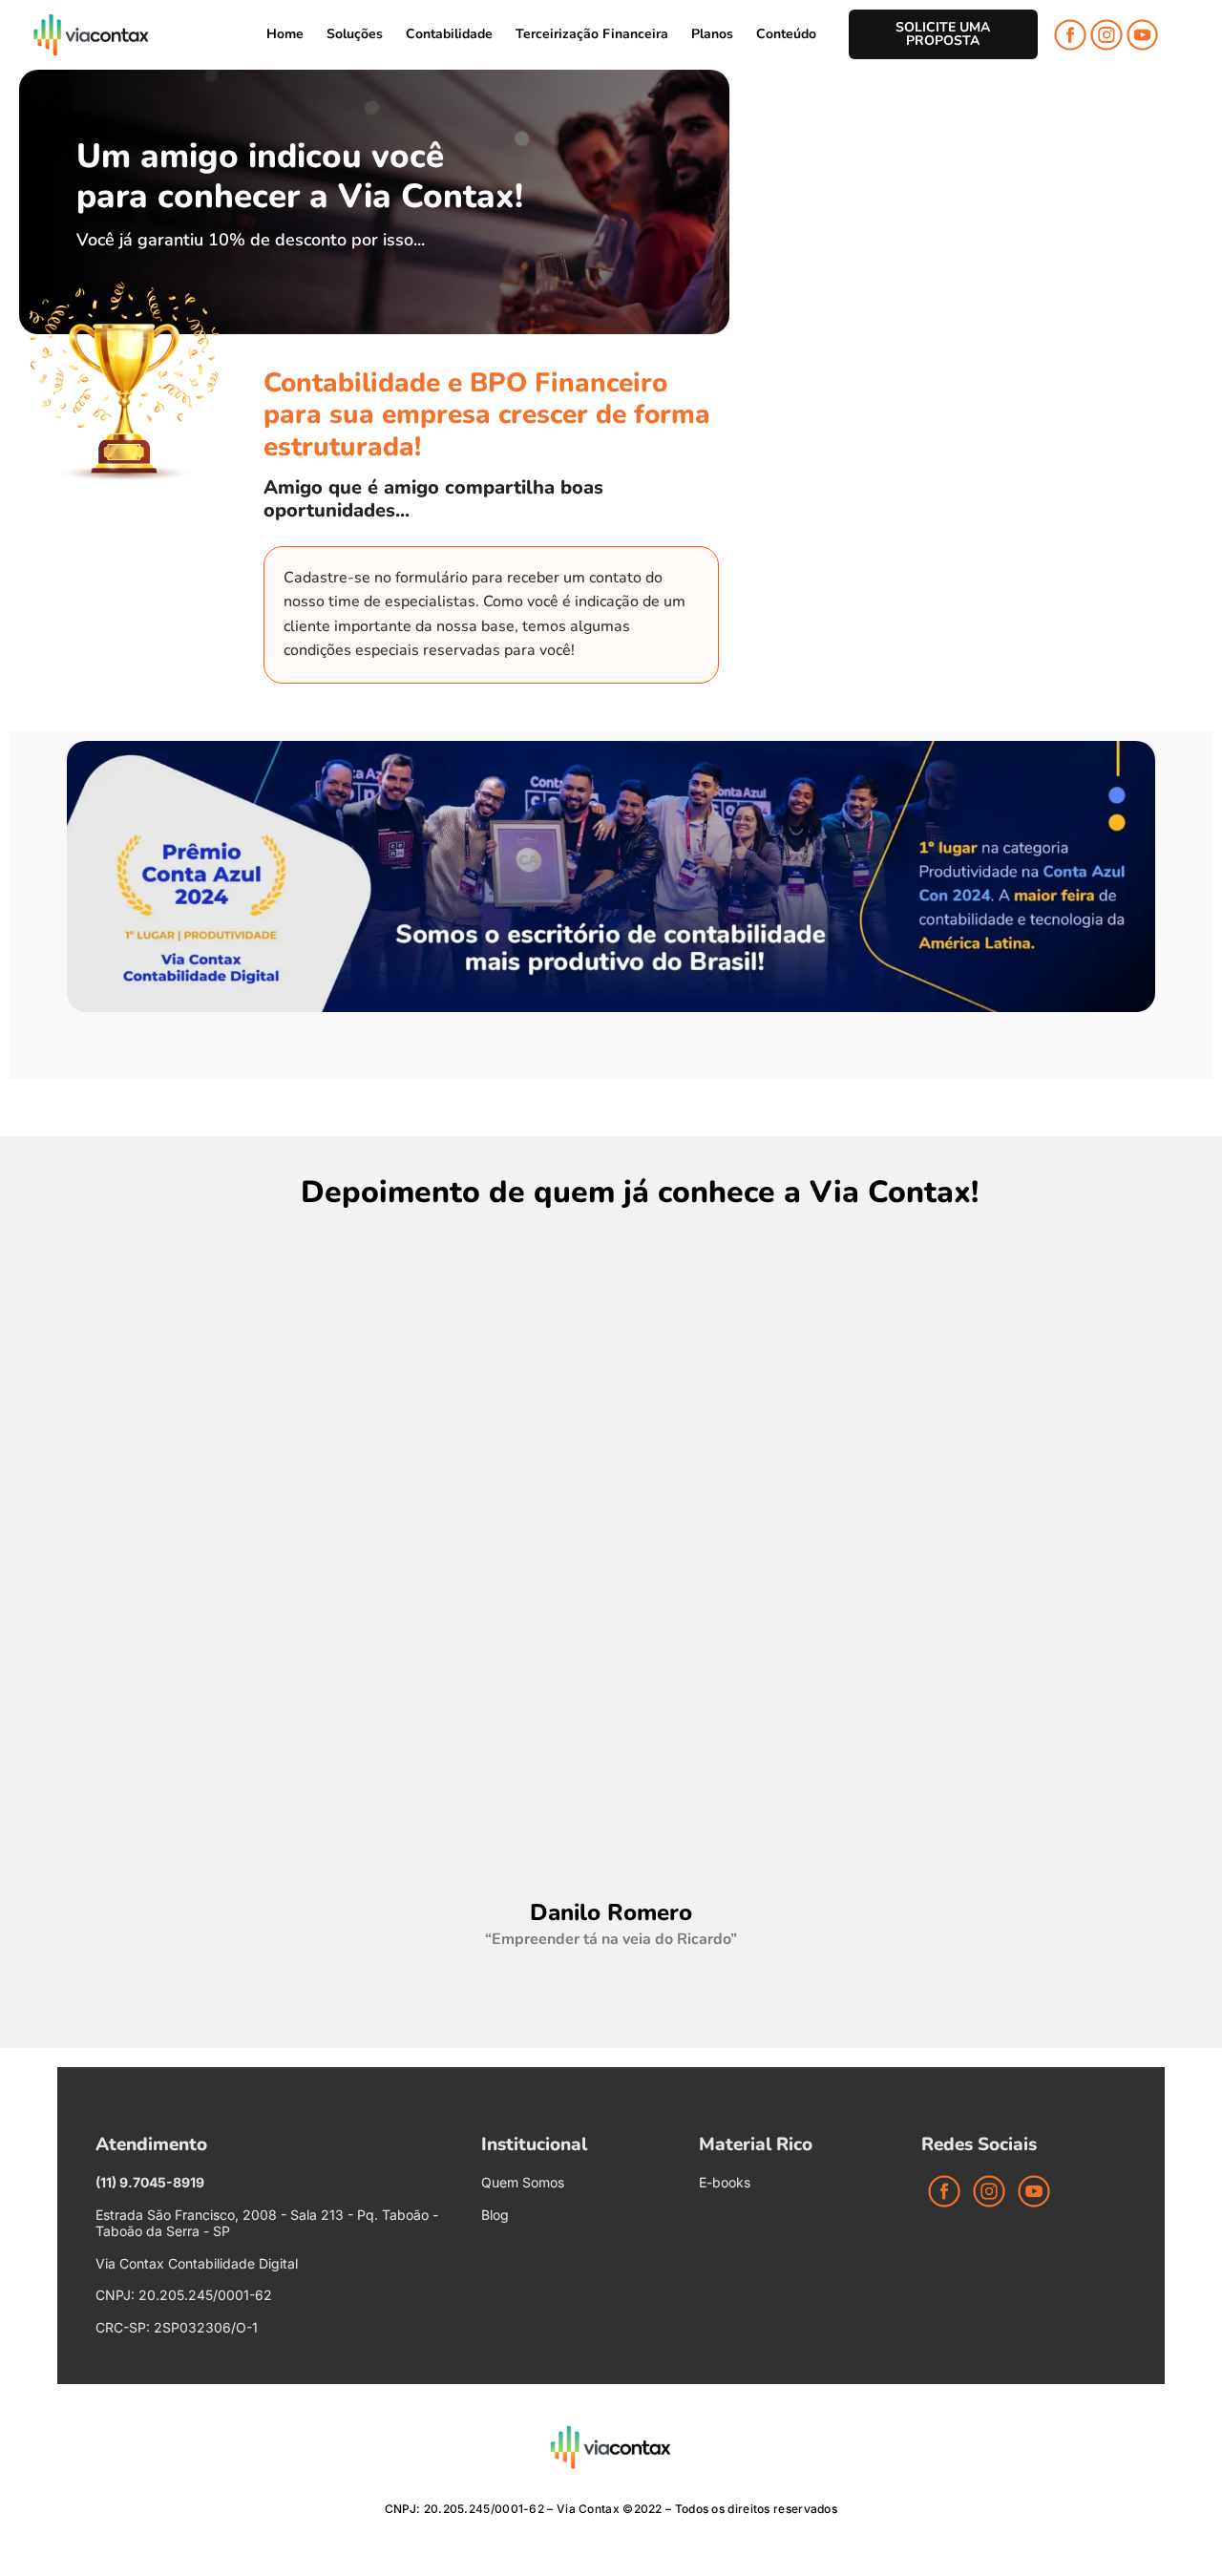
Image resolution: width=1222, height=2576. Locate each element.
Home (285, 34)
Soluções (355, 34)
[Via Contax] (91, 35)
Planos (712, 34)
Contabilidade (449, 34)
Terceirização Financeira (592, 34)
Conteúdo (786, 34)
